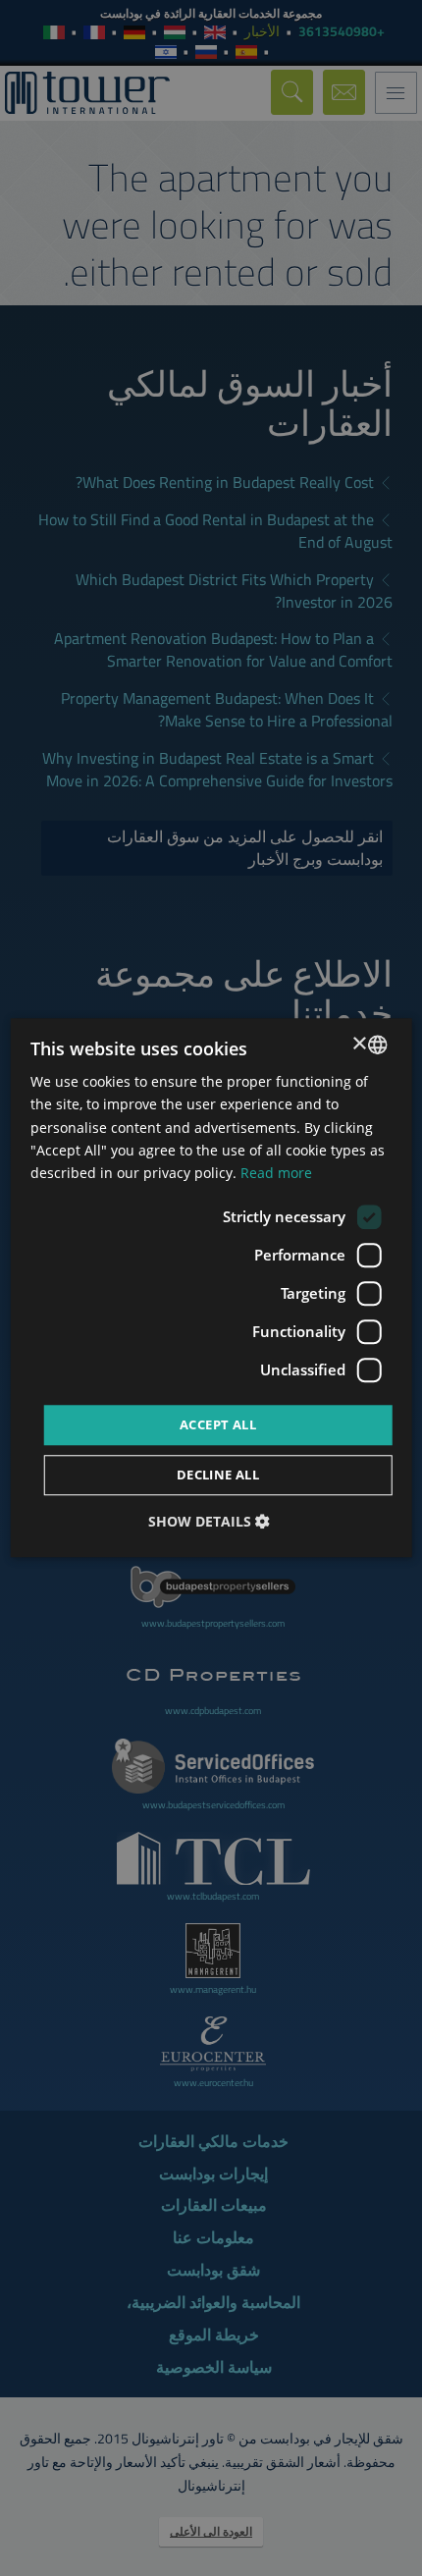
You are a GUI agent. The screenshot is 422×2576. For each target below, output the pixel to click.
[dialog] (211, 1288)
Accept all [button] (218, 1424)
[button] (211, 1522)
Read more (276, 1173)
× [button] (360, 1044)
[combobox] (377, 1045)
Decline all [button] (218, 1476)
